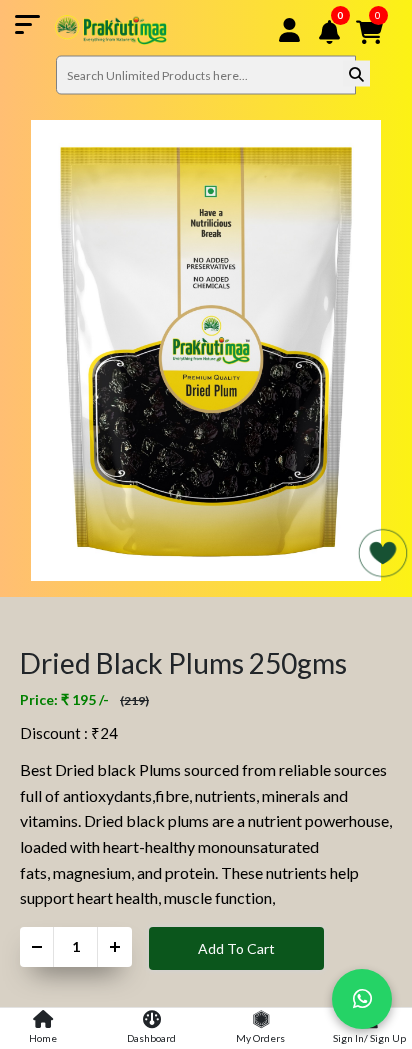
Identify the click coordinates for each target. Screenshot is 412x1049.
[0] (343, 57)
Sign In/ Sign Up (369, 1038)
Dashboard (151, 1038)
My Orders (260, 1038)
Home (43, 1038)
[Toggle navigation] (91, 30)
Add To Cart (236, 948)
